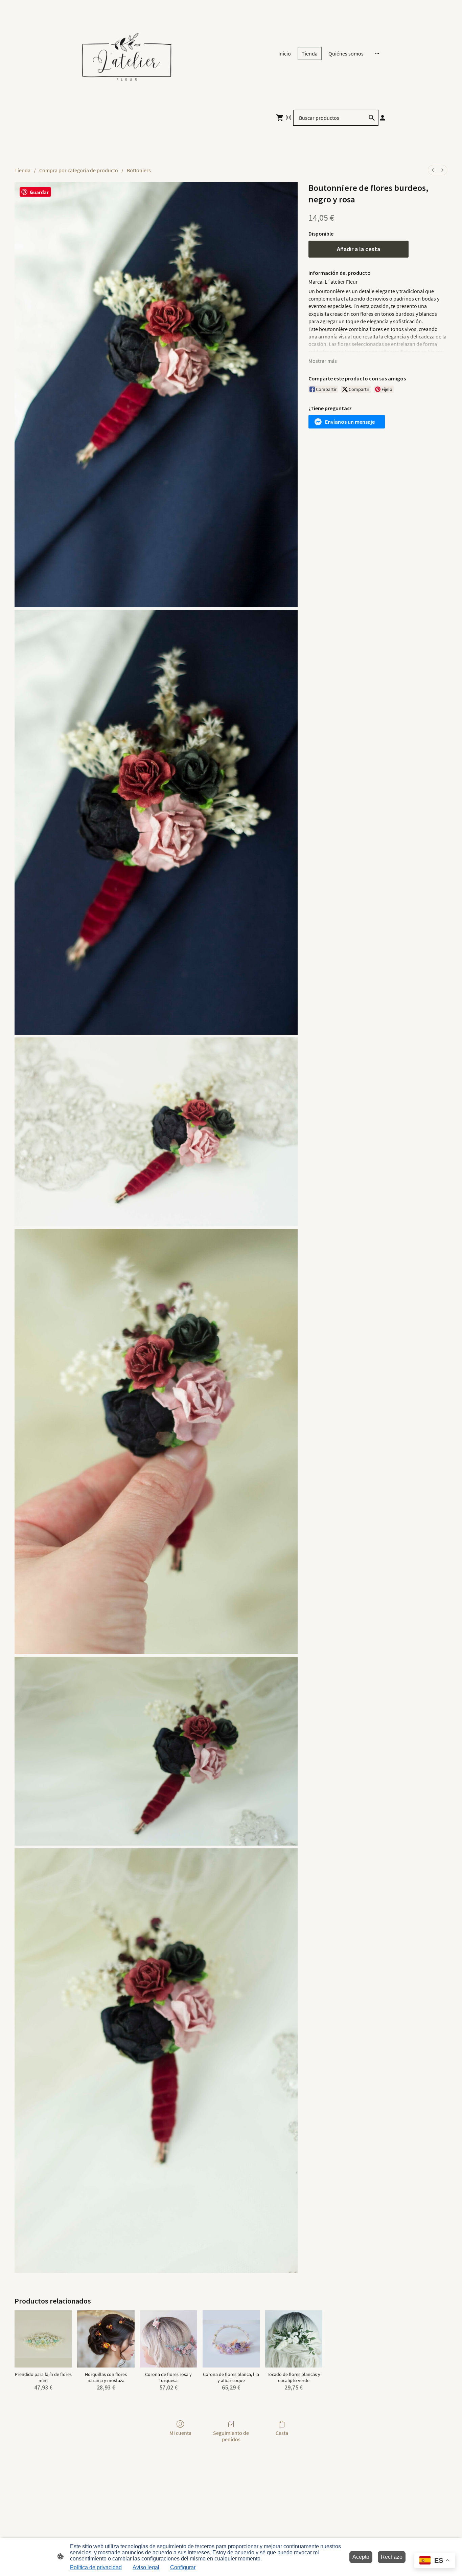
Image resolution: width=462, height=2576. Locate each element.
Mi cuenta (180, 2433)
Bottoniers (139, 170)
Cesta (282, 2433)
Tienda (22, 170)
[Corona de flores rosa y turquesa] (169, 2339)
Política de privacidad (96, 2567)
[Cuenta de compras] (383, 118)
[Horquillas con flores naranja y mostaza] (106, 2339)
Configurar (183, 2567)
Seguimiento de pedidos (231, 2436)
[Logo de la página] (126, 53)
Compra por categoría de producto (79, 170)
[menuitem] (433, 170)
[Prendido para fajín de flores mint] (43, 2339)
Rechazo (392, 2557)
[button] (347, 422)
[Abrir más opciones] (377, 53)
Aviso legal (146, 2567)
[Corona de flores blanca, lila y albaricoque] (231, 2339)
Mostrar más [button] (323, 361)
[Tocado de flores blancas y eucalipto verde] (294, 2339)
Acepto (361, 2557)
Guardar (39, 192)
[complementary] (435, 2561)
